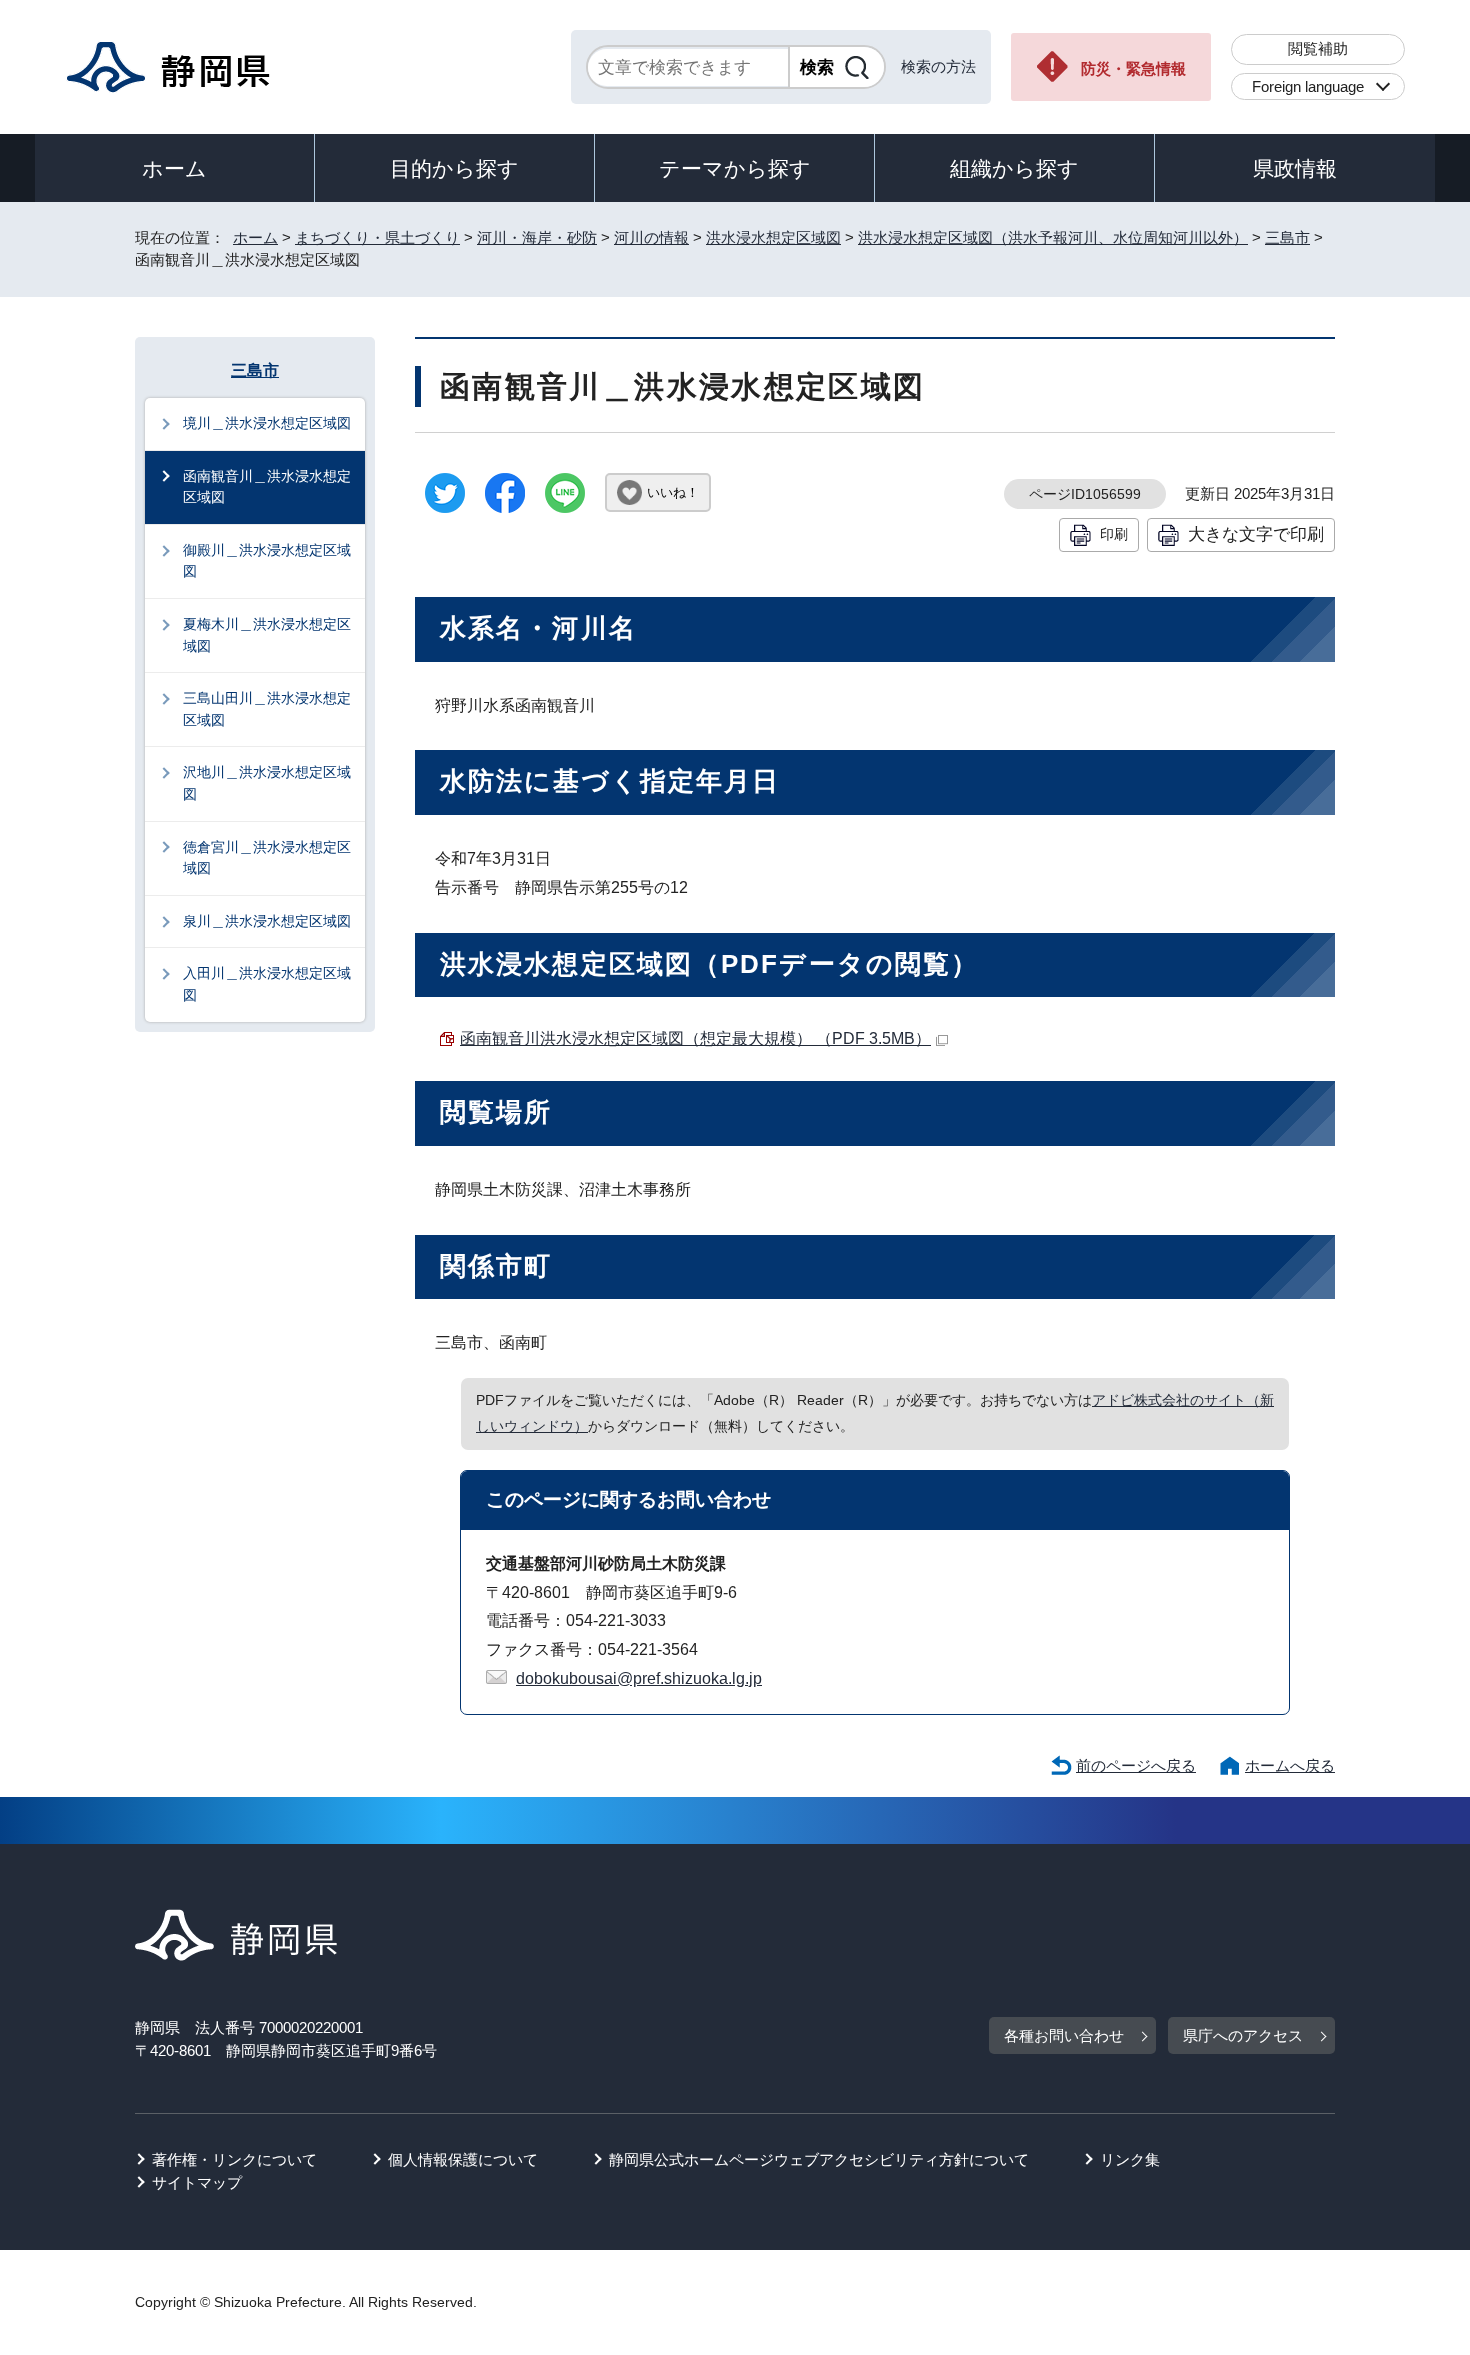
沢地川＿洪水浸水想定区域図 (267, 783)
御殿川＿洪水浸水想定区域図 (267, 561)
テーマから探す (735, 168)
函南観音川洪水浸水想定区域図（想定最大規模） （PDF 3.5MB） (695, 1038)
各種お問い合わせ (1064, 2035)
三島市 (1287, 237)
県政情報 (1295, 168)
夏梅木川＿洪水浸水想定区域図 (267, 635)
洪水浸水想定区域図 (773, 237)
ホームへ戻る (1290, 1765)
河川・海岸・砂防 (537, 237)
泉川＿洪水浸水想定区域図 (267, 921)
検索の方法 (938, 66)
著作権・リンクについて (234, 2159)
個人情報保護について (463, 2159)
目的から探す (454, 168)
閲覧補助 (1318, 48)
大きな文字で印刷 (1256, 534)
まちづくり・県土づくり (377, 237)
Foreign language (1308, 86)
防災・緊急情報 (1133, 68)
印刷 (1114, 534)
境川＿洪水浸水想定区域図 (267, 423)
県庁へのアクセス (1243, 2035)
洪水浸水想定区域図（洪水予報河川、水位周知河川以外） (1053, 237)
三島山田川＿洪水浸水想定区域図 (267, 709)
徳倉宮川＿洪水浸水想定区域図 (267, 858)
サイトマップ (197, 2182)
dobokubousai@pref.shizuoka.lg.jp (639, 1678)
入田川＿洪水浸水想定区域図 (267, 984)
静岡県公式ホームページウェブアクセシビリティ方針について (819, 2159)
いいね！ (673, 492)
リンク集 (1130, 2159)
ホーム (174, 168)
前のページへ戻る (1136, 1765)
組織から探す (1014, 168)
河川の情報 (651, 237)
